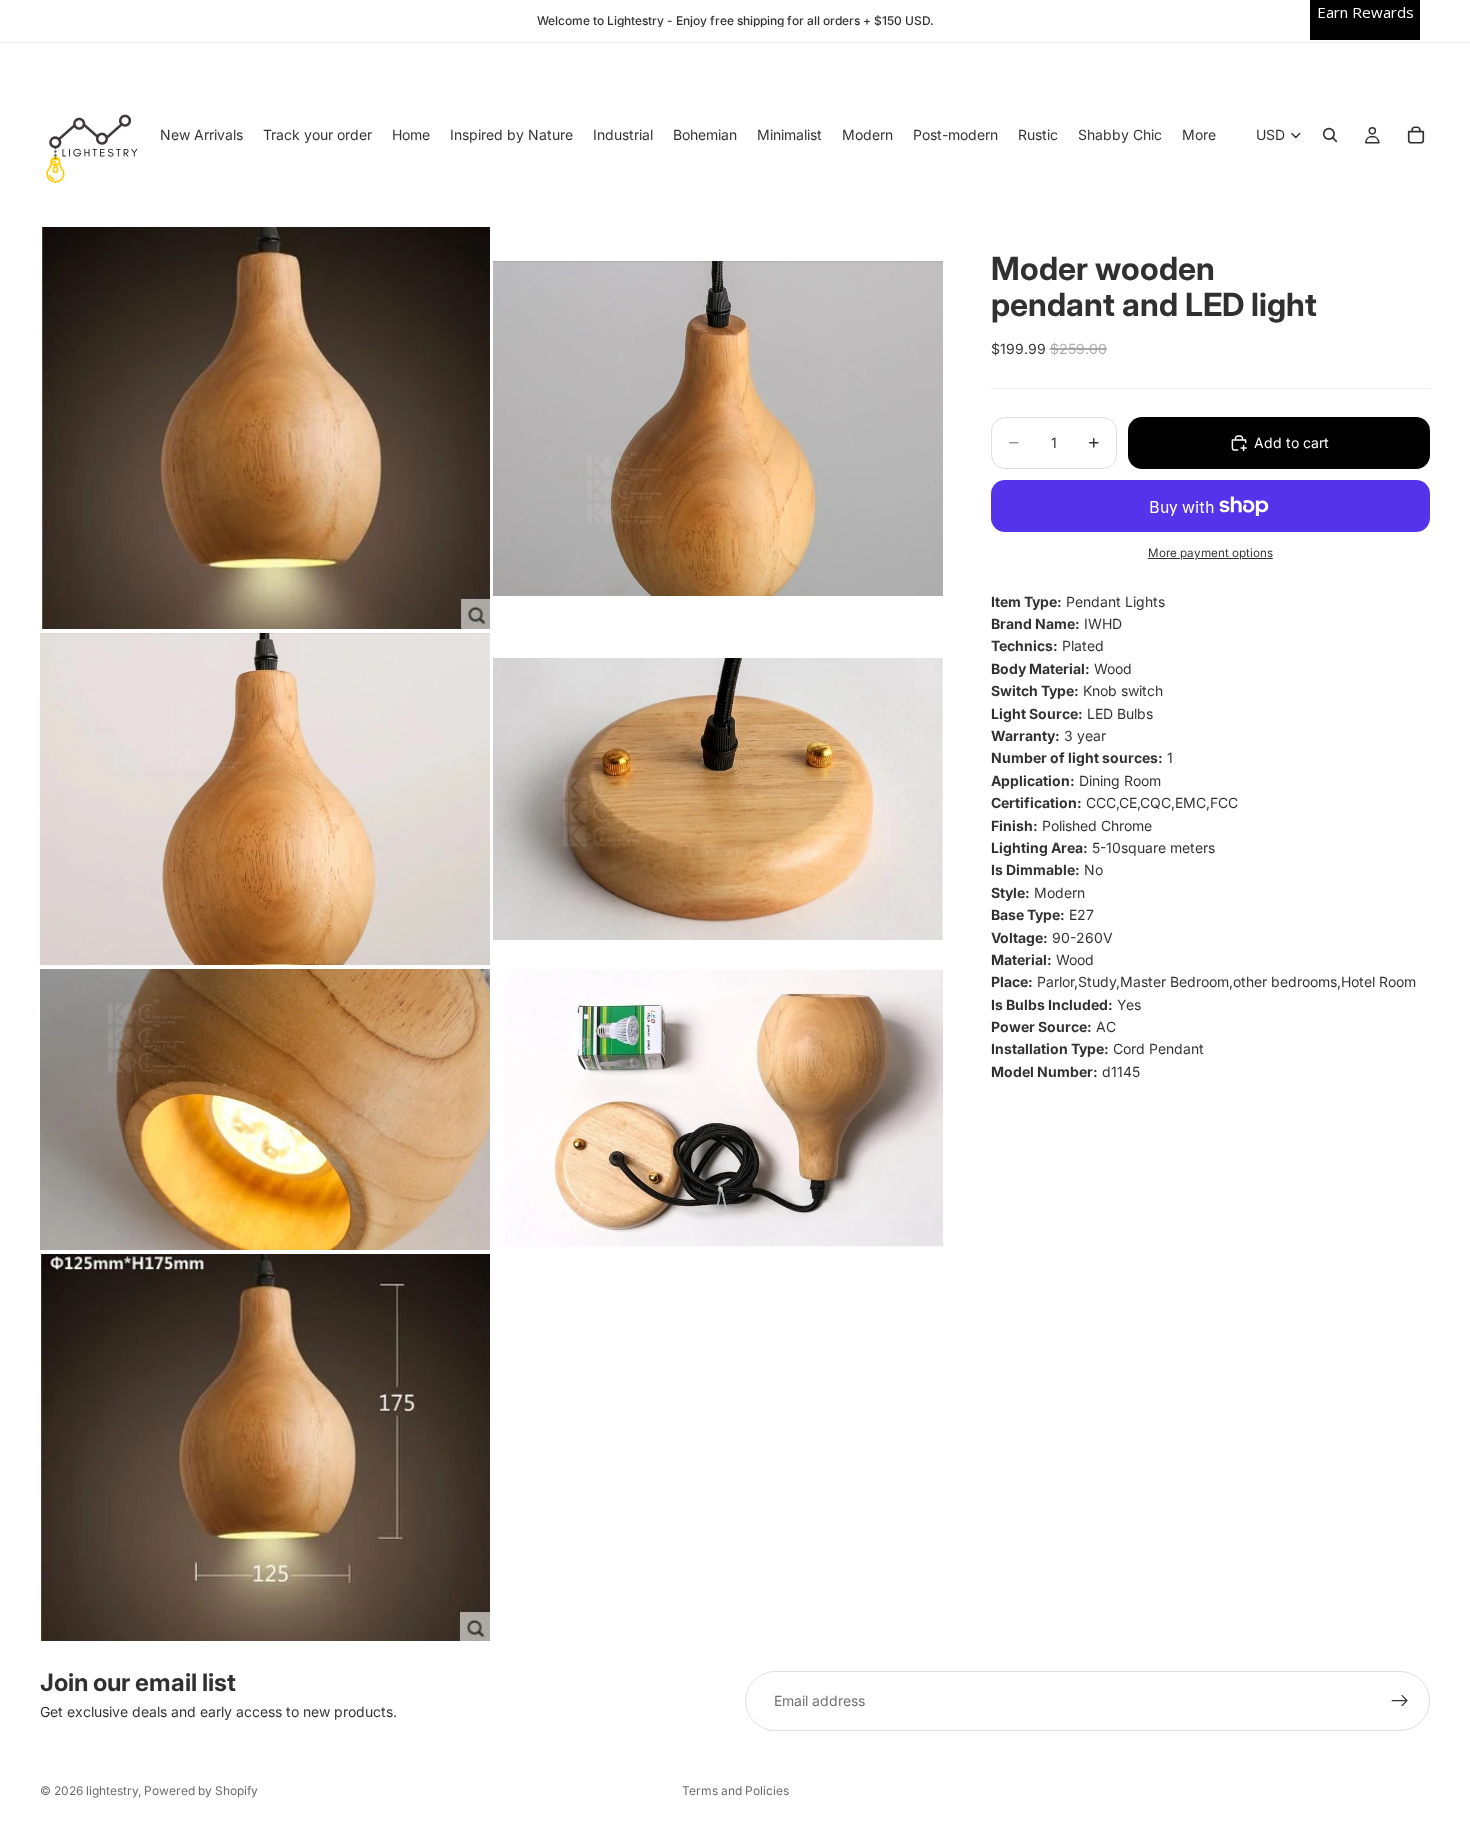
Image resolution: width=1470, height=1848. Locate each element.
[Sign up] (1400, 1701)
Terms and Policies (735, 1790)
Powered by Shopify (201, 1790)
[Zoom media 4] (718, 799)
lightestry (112, 1790)
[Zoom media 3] (265, 799)
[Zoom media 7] (265, 1447)
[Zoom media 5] (265, 1109)
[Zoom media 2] (718, 428)
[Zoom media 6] (718, 1109)
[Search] (1330, 135)
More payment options (1210, 553)
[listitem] (1199, 135)
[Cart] (1416, 135)
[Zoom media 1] (265, 428)
